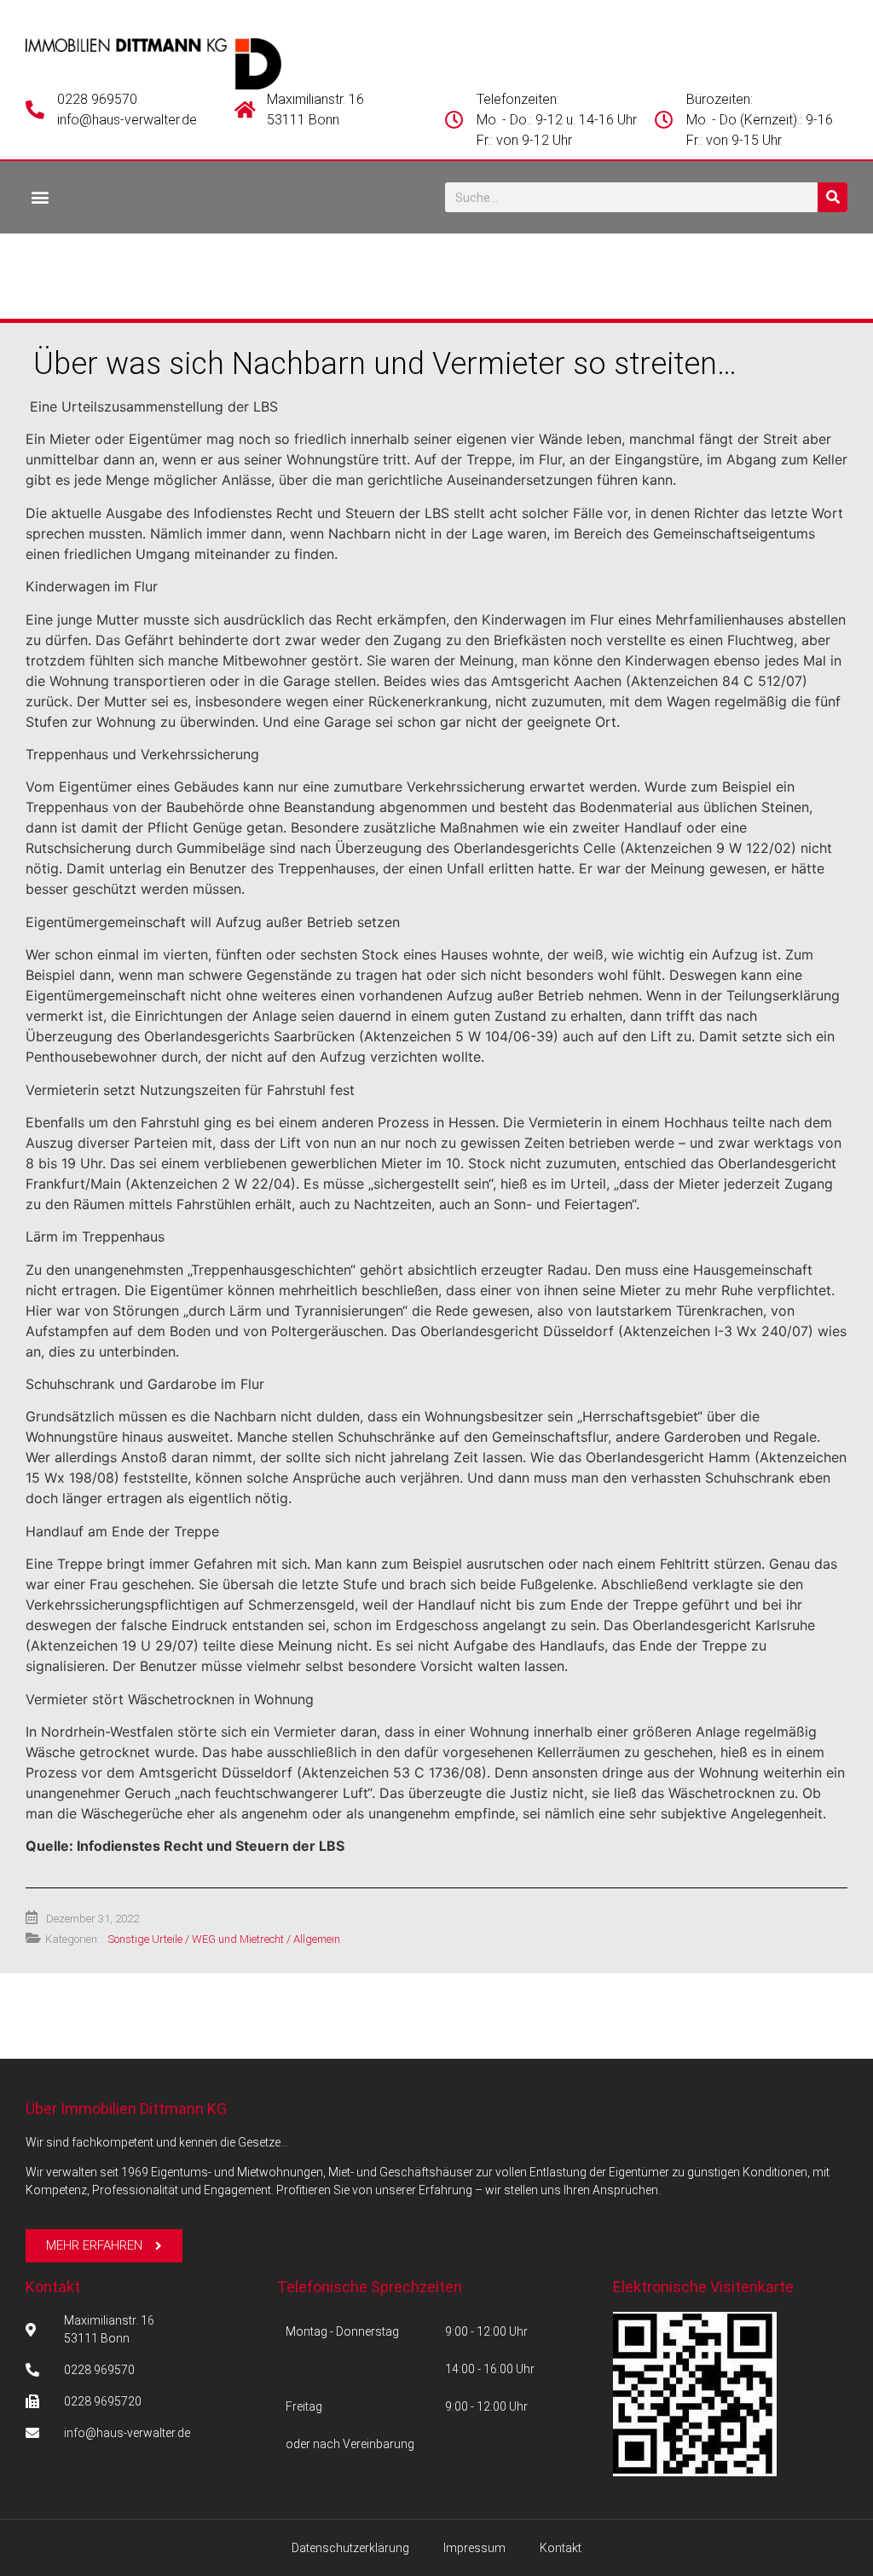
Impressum (474, 2548)
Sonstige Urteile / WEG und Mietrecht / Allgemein (224, 1939)
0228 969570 (97, 99)
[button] (40, 196)
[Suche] (833, 197)
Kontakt (53, 2287)
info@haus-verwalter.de (127, 120)
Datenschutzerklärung (350, 2548)
